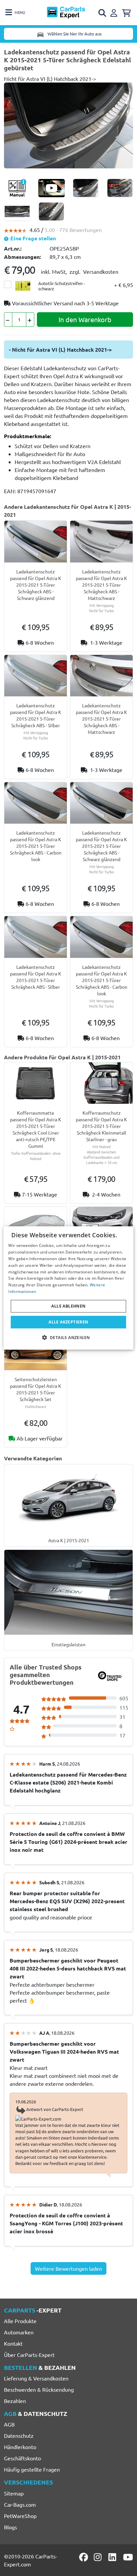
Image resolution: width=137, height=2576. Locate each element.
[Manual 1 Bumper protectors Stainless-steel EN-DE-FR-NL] (17, 188)
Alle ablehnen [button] (68, 1306)
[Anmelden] (115, 12)
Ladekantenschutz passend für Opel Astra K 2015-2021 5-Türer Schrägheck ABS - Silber (36, 715)
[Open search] (103, 13)
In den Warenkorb (85, 319)
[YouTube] (128, 2557)
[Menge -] (8, 320)
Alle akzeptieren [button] (68, 1322)
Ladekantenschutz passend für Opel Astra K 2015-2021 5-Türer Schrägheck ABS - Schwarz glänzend (36, 585)
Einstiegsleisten (68, 1644)
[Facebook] (84, 2557)
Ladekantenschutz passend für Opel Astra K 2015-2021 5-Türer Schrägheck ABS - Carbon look (36, 846)
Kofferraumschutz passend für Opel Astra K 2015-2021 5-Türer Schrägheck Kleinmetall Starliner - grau (101, 1126)
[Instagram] (99, 2557)
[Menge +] (30, 320)
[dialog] (68, 1288)
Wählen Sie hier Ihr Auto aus (74, 34)
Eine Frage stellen (32, 238)
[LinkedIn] (113, 2557)
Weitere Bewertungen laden (68, 2268)
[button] (69, 1337)
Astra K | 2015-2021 (69, 1540)
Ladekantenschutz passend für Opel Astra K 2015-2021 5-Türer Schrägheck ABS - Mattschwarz (101, 585)
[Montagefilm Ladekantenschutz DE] (52, 188)
